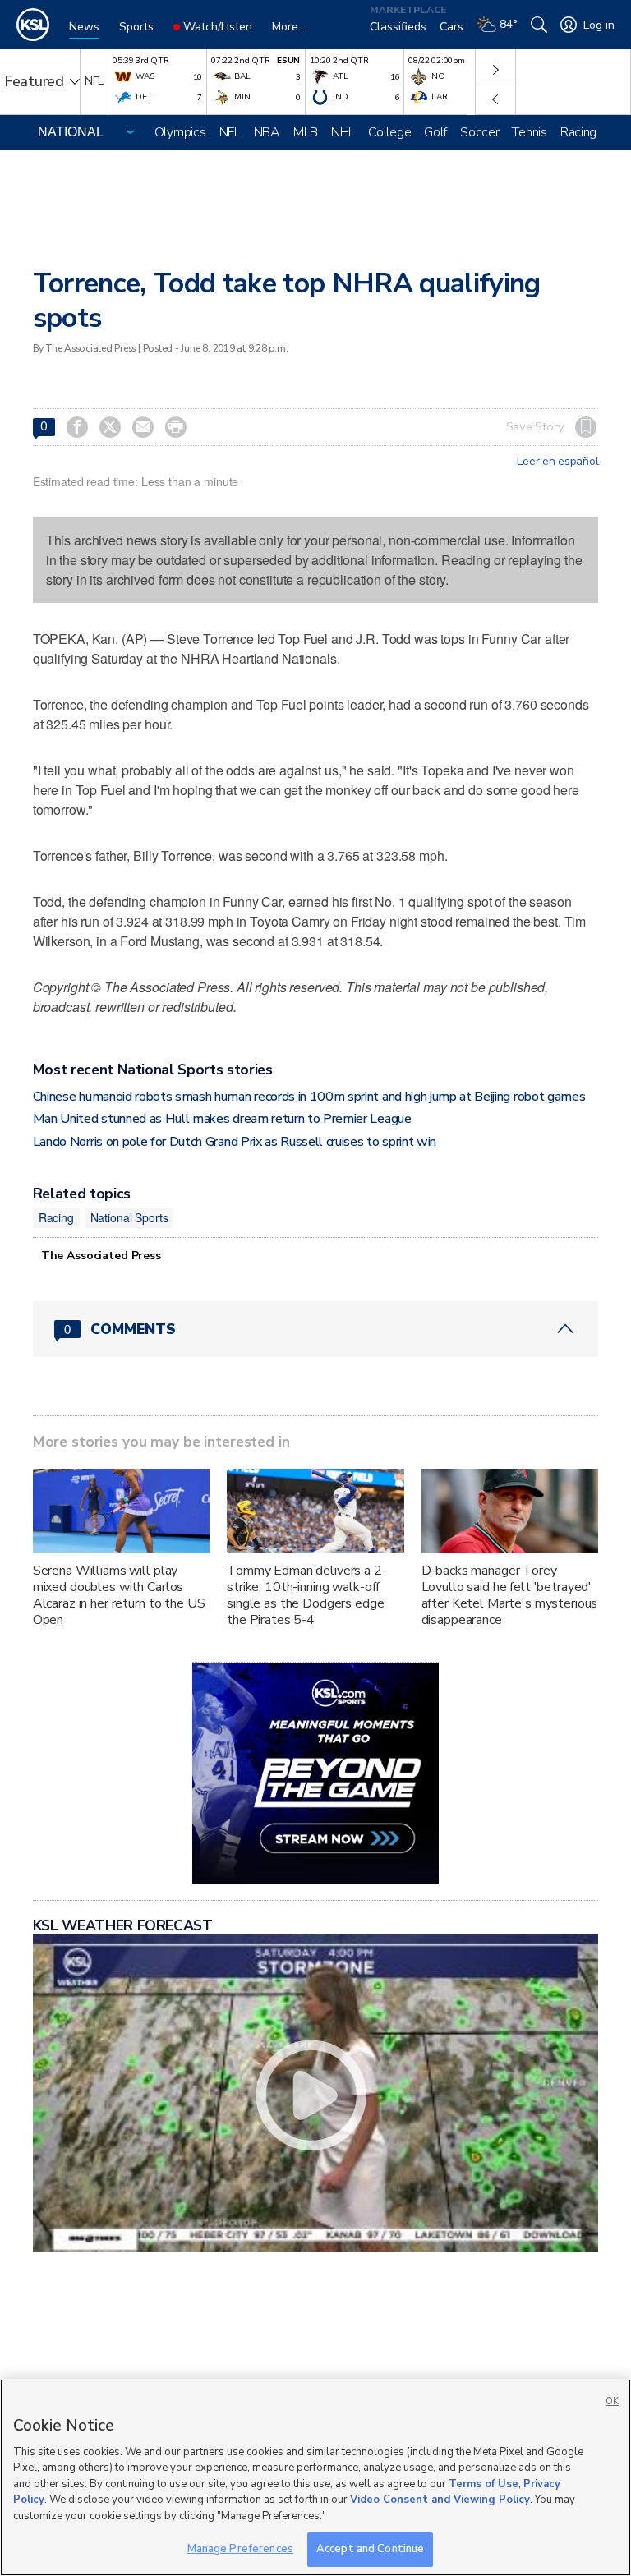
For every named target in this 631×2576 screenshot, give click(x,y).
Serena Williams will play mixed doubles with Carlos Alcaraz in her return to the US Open (119, 1595)
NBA (267, 132)
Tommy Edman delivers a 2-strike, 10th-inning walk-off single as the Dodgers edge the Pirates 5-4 (307, 1595)
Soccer (479, 132)
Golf (435, 132)
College (389, 132)
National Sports (129, 1217)
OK (612, 2401)
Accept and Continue (370, 2549)
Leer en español (557, 462)
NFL (230, 132)
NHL (343, 132)
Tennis (529, 132)
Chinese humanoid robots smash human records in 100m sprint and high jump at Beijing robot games (309, 1097)
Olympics (180, 132)
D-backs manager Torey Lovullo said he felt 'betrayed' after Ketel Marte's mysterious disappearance (510, 1595)
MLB (306, 132)
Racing (578, 132)
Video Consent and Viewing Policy (440, 2500)
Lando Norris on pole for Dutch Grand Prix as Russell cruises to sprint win (235, 1142)
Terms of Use (484, 2484)
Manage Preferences (240, 2549)
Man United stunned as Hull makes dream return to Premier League (222, 1119)
